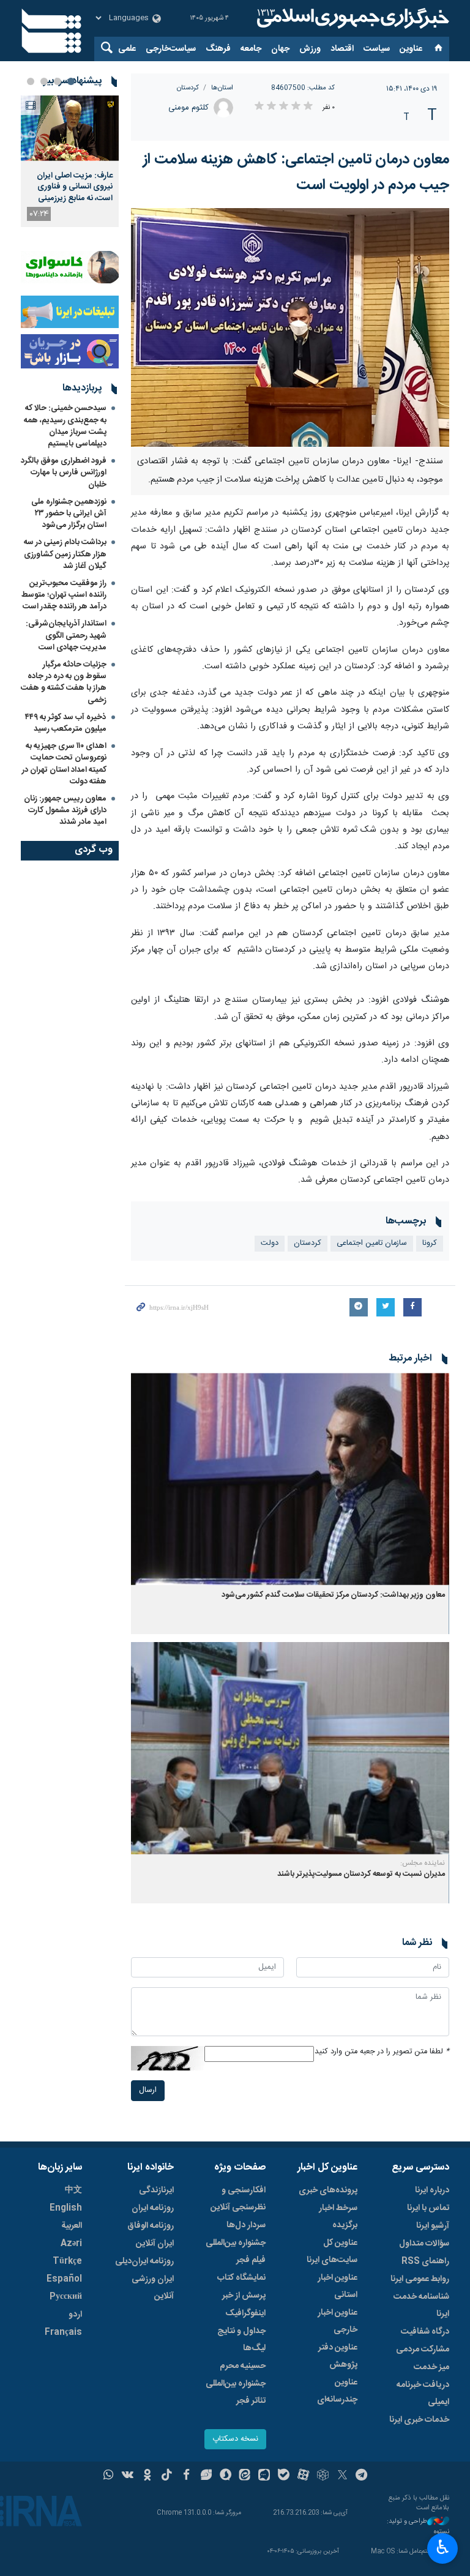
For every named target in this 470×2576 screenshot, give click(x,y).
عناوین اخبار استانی (338, 2287)
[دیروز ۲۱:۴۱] (70, 128)
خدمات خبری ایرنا (419, 2420)
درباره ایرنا (432, 2190)
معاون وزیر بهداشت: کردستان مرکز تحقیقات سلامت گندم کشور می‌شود (333, 1595)
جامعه (251, 49)
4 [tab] (31, 81)
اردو (75, 2315)
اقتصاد (342, 49)
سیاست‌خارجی (171, 49)
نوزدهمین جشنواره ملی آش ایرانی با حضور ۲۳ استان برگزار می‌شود (69, 513)
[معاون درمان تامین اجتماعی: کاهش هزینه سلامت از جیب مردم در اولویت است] (290, 327)
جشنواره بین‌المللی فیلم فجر (236, 2252)
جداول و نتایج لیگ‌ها (241, 2340)
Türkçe (67, 2261)
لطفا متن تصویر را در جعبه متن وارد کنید (382, 2052)
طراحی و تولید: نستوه (418, 2527)
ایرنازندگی (156, 2190)
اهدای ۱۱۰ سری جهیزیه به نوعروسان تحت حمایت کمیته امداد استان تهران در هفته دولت (64, 764)
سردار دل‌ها (246, 2225)
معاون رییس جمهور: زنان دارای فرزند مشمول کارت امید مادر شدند (65, 810)
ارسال (148, 2090)
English (66, 2208)
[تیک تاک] (167, 2476)
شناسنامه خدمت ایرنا (421, 2305)
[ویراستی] (206, 2476)
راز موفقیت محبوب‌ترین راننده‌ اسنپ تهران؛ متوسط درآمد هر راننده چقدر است (64, 595)
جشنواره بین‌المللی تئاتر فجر (236, 2392)
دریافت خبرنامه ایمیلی (423, 2394)
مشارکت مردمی (423, 2350)
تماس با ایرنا (428, 2208)
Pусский (66, 2297)
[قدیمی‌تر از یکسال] (290, 1479)
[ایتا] (245, 2476)
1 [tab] (71, 81)
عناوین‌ (411, 49)
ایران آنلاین (155, 2244)
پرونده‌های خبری (328, 2190)
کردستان (188, 88)
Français (63, 2332)
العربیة (72, 2226)
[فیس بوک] (186, 2476)
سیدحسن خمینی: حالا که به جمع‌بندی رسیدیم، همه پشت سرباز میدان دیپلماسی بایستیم (65, 426)
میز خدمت (431, 2367)
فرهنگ (218, 49)
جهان (280, 49)
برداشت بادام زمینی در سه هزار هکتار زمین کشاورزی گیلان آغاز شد (65, 554)
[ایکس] (342, 2476)
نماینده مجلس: (423, 1863)
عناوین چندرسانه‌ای (337, 2391)
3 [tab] (44, 81)
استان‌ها (222, 88)
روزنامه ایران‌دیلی (144, 2261)
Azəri (71, 2244)
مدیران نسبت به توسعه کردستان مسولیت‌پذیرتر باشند (361, 1874)
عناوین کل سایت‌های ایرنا (332, 2252)
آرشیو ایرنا (433, 2226)
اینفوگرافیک (245, 2313)
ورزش (310, 49)
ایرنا (351, 18)
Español (64, 2279)
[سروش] (226, 2476)
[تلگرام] (362, 2476)
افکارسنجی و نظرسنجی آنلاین (238, 2199)
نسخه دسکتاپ (235, 2439)
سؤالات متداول (424, 2244)
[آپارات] (303, 2476)
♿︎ (443, 2547)
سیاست (377, 49)
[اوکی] (147, 2476)
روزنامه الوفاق (151, 2226)
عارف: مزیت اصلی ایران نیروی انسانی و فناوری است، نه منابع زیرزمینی (75, 187)
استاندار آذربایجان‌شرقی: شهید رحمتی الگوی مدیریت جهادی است (66, 635)
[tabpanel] (70, 161)
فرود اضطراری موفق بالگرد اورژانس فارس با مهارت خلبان (64, 472)
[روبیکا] (323, 2476)
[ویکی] (128, 2476)
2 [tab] (58, 81)
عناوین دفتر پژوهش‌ (338, 2356)
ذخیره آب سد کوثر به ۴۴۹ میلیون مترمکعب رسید (66, 723)
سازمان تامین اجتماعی (372, 1243)
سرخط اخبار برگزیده (338, 2217)
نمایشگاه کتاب (241, 2278)
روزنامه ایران (153, 2208)
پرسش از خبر (244, 2296)
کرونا (430, 1243)
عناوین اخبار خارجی (338, 2321)
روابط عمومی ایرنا (420, 2279)
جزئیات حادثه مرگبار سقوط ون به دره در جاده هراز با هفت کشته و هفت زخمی (64, 682)
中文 (73, 2190)
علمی (127, 49)
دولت (270, 1243)
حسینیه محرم (243, 2366)
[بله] (284, 2476)
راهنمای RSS (425, 2261)
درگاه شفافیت (425, 2332)
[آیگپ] (264, 2476)
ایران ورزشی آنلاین (153, 2288)
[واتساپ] (109, 2476)
